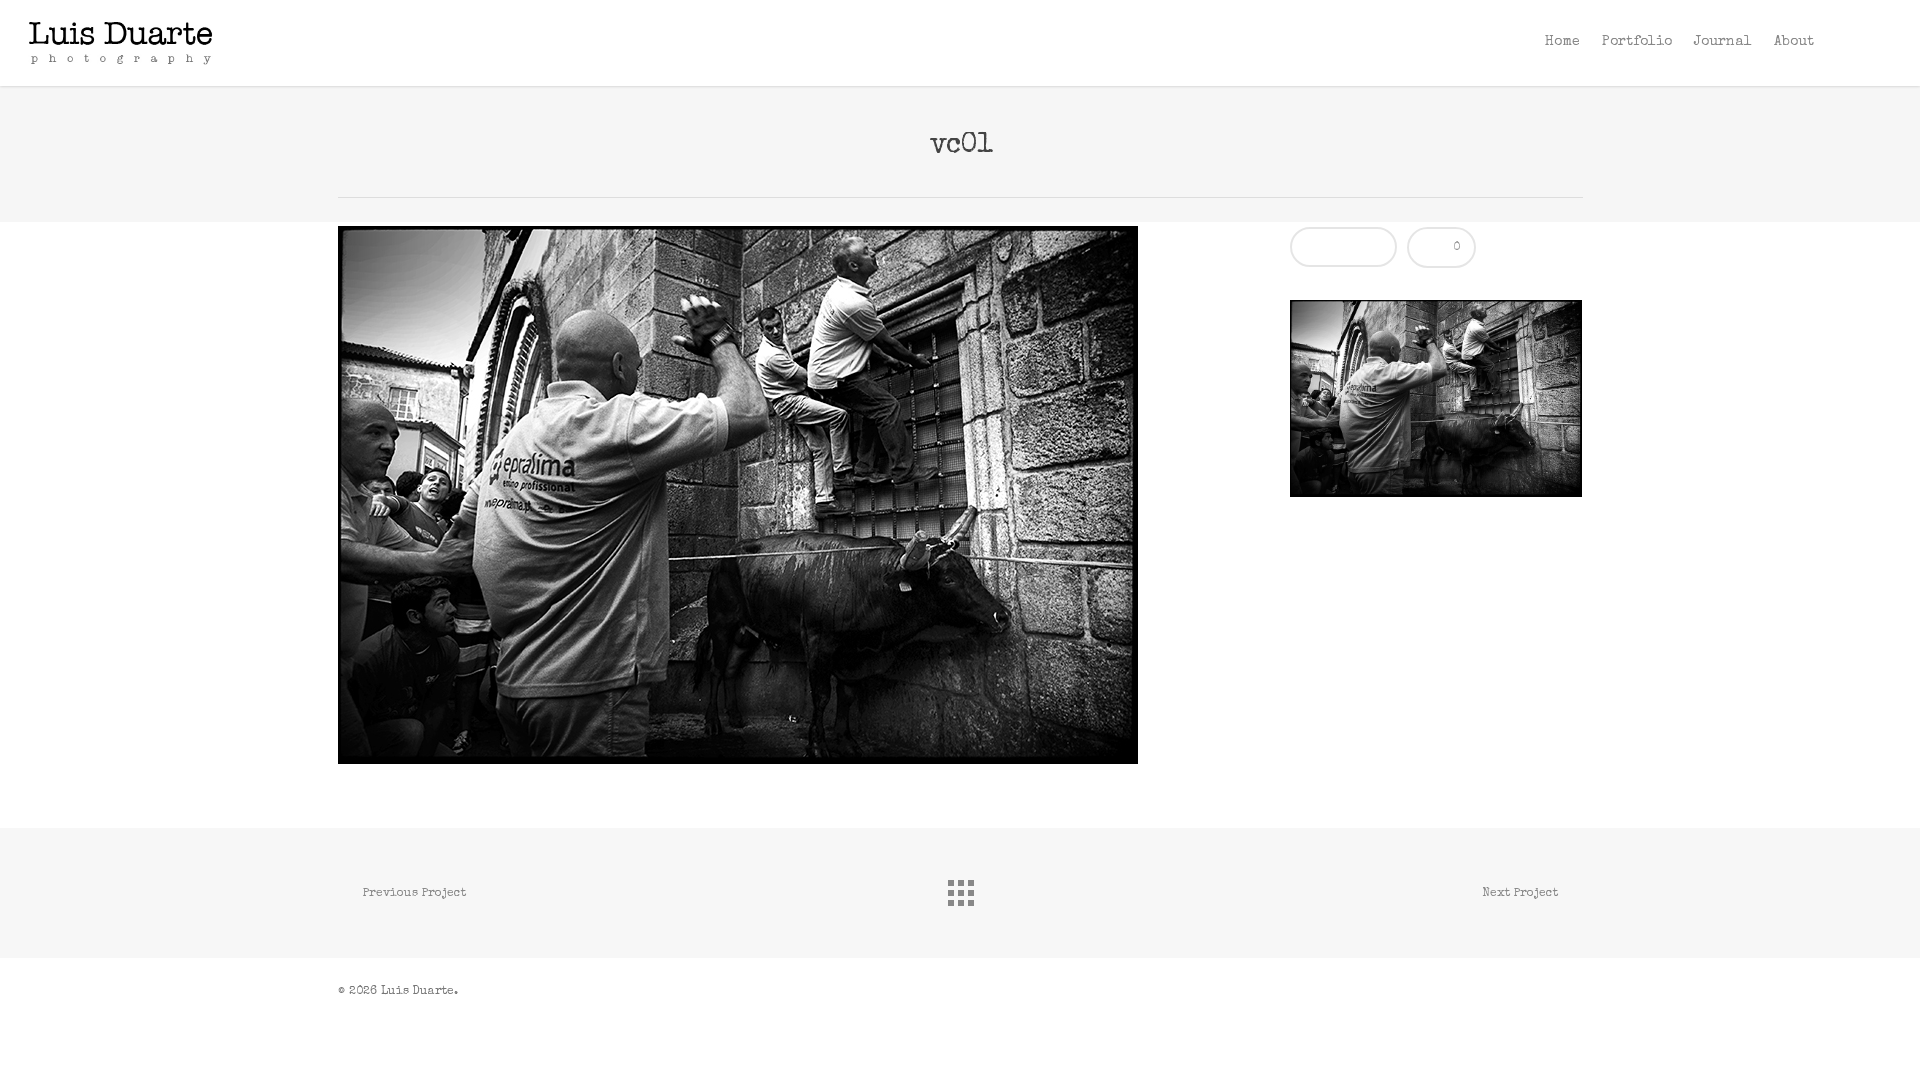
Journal (1723, 42)
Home (1562, 42)
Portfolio (1637, 42)
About (1794, 42)
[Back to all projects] (960, 888)
